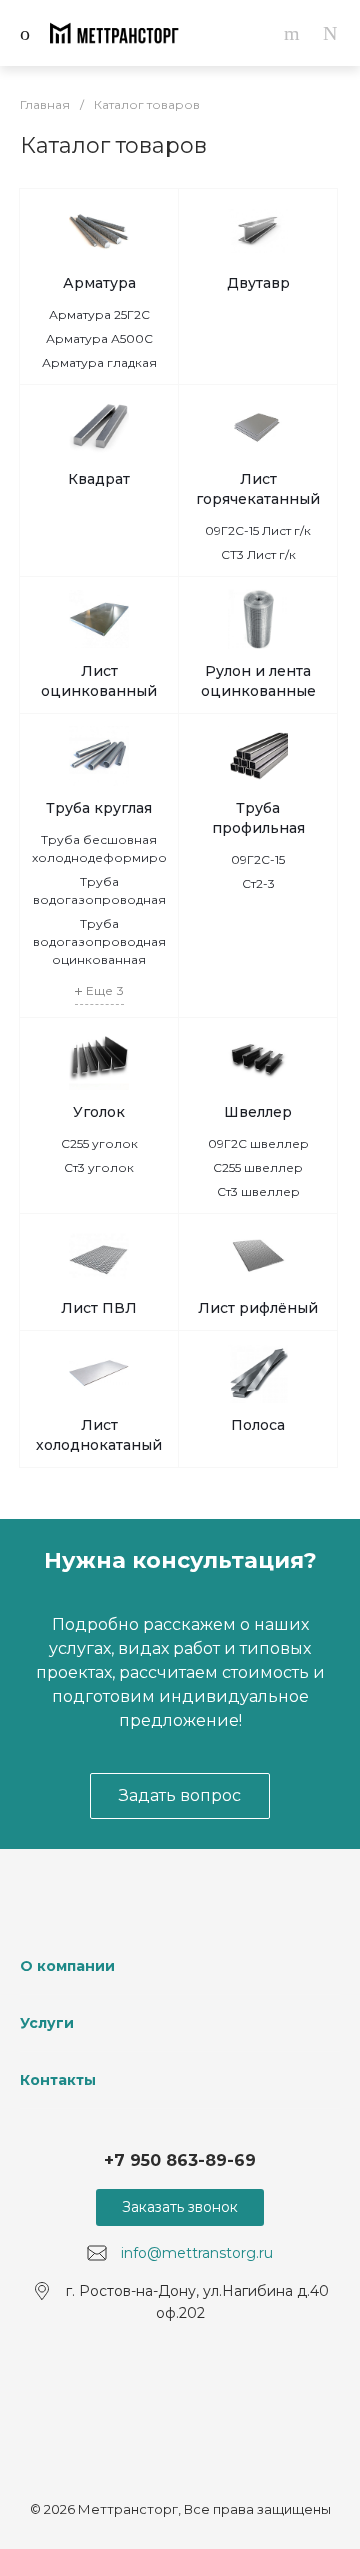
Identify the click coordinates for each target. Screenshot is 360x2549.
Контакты (58, 2080)
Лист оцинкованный (99, 681)
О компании (67, 1966)
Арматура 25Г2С (99, 314)
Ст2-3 (258, 883)
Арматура (99, 283)
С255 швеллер (258, 1167)
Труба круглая (99, 808)
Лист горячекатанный (258, 489)
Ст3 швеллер (258, 1191)
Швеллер (258, 1112)
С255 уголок (99, 1143)
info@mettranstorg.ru (197, 2253)
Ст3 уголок (99, 1167)
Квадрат (99, 479)
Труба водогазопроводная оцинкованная (99, 941)
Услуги (47, 2023)
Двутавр (258, 283)
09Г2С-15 (258, 859)
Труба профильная (258, 818)
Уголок (99, 1112)
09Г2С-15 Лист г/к (258, 530)
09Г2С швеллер (258, 1143)
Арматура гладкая (99, 362)
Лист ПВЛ (99, 1308)
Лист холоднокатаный (99, 1435)
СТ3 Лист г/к (258, 554)
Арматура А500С (99, 338)
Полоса (258, 1425)
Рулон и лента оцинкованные (258, 681)
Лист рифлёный (258, 1308)
